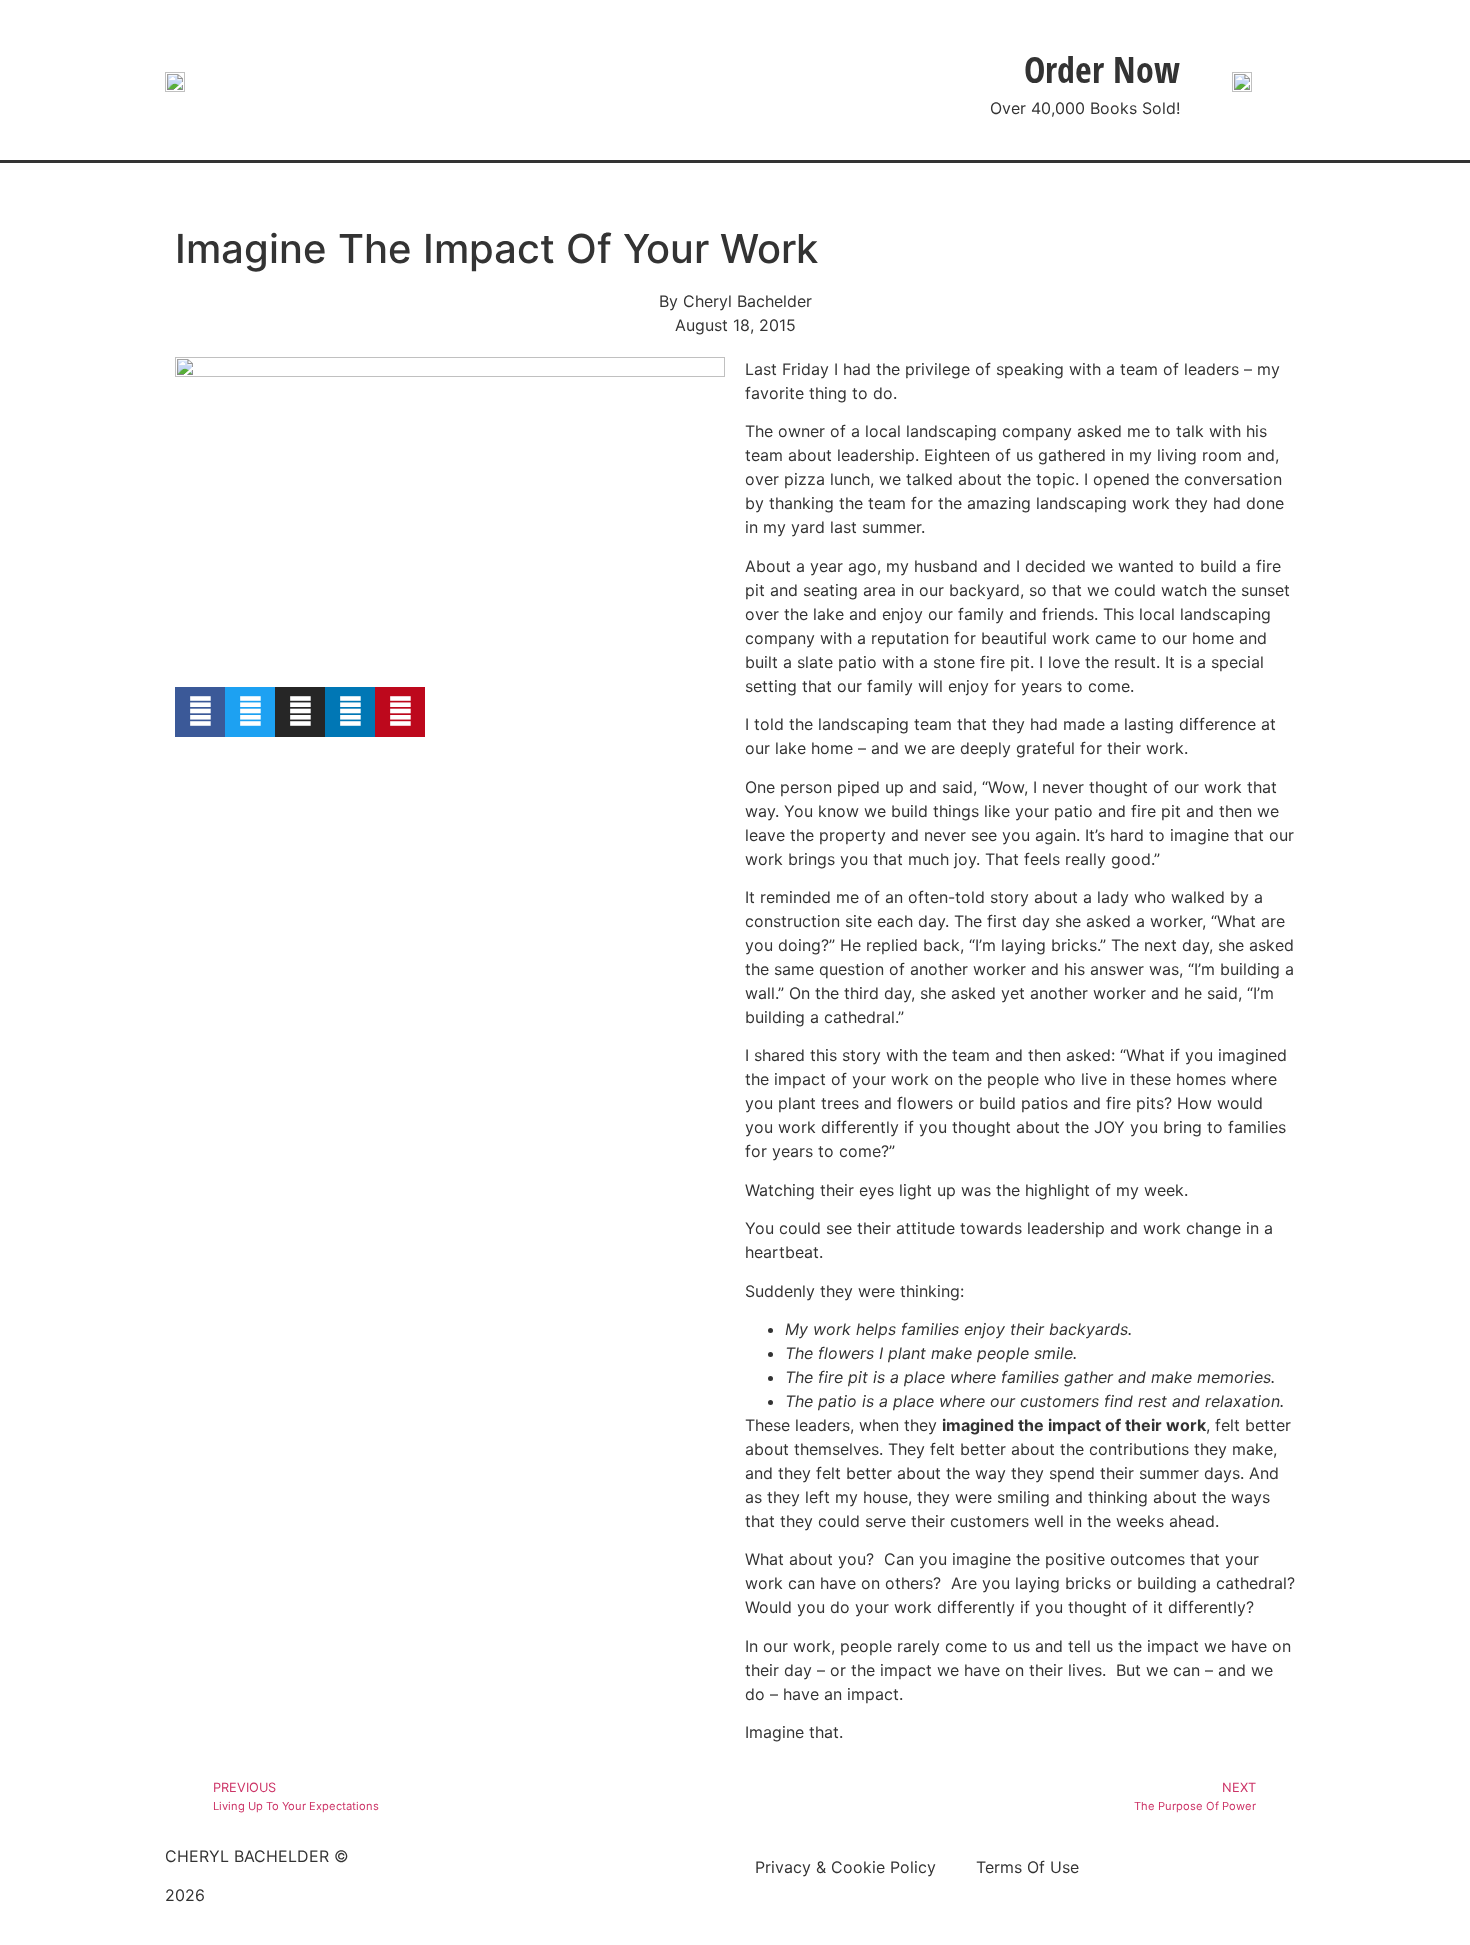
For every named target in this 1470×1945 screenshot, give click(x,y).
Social (844, 191)
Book (503, 191)
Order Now (1102, 69)
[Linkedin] (350, 712)
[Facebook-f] (200, 712)
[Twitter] (250, 712)
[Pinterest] (400, 712)
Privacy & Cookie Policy (845, 1867)
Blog (602, 191)
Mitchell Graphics (406, 1919)
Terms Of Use (1027, 1867)
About (951, 191)
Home (398, 191)
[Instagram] (300, 712)
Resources (720, 191)
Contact (1066, 191)
